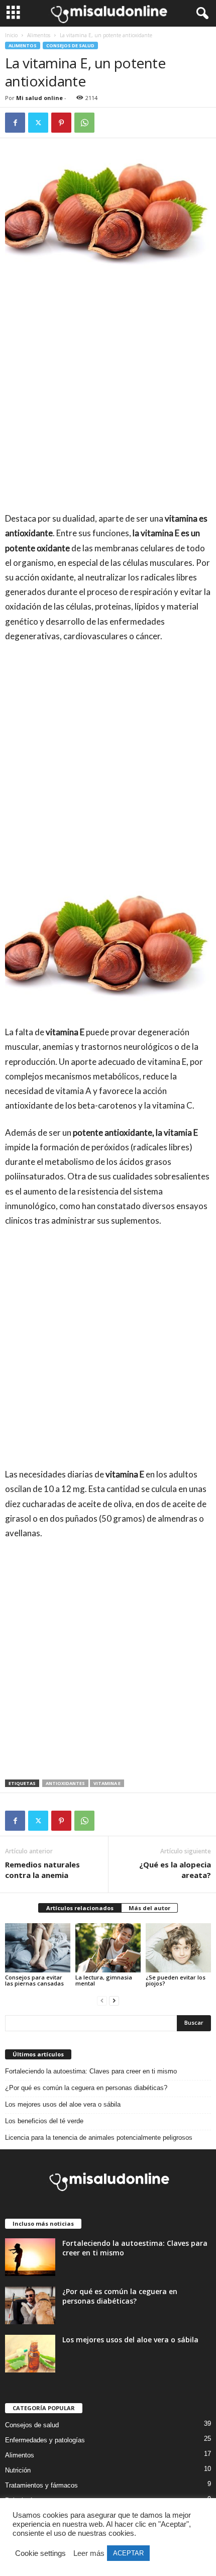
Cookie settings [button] (40, 2553)
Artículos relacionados (80, 1908)
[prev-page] (102, 2000)
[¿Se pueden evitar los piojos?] (178, 1948)
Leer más (89, 2553)
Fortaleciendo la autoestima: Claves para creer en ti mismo (91, 2071)
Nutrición (18, 2470)
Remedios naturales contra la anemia (42, 1870)
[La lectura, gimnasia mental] (108, 1948)
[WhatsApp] (84, 123)
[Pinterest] (61, 123)
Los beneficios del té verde (44, 2121)
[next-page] (114, 2000)
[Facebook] (15, 123)
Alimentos (39, 35)
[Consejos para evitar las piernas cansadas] (38, 1948)
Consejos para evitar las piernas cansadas (34, 1980)
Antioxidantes (65, 1783)
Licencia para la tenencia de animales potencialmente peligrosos (99, 2138)
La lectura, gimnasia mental (104, 1980)
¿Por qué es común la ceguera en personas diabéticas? (86, 2088)
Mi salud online (39, 98)
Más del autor (149, 1908)
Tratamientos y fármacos (41, 2485)
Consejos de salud (70, 45)
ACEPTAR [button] (128, 2553)
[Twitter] (38, 123)
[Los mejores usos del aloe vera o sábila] (30, 2354)
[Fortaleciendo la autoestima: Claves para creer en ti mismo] (30, 2257)
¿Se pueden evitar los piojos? (176, 1980)
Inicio (11, 35)
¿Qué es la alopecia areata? (175, 1870)
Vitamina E (107, 1783)
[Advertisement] (108, 399)
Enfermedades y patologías (45, 2440)
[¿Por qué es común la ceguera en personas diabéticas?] (30, 2305)
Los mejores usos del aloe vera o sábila (63, 2104)
